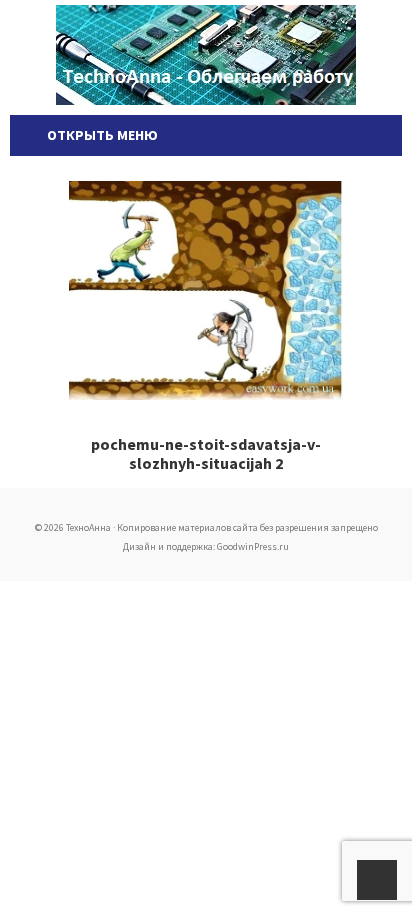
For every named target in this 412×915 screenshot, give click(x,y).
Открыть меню (99, 135)
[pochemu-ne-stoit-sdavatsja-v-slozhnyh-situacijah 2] (206, 290)
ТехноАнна (206, 55)
